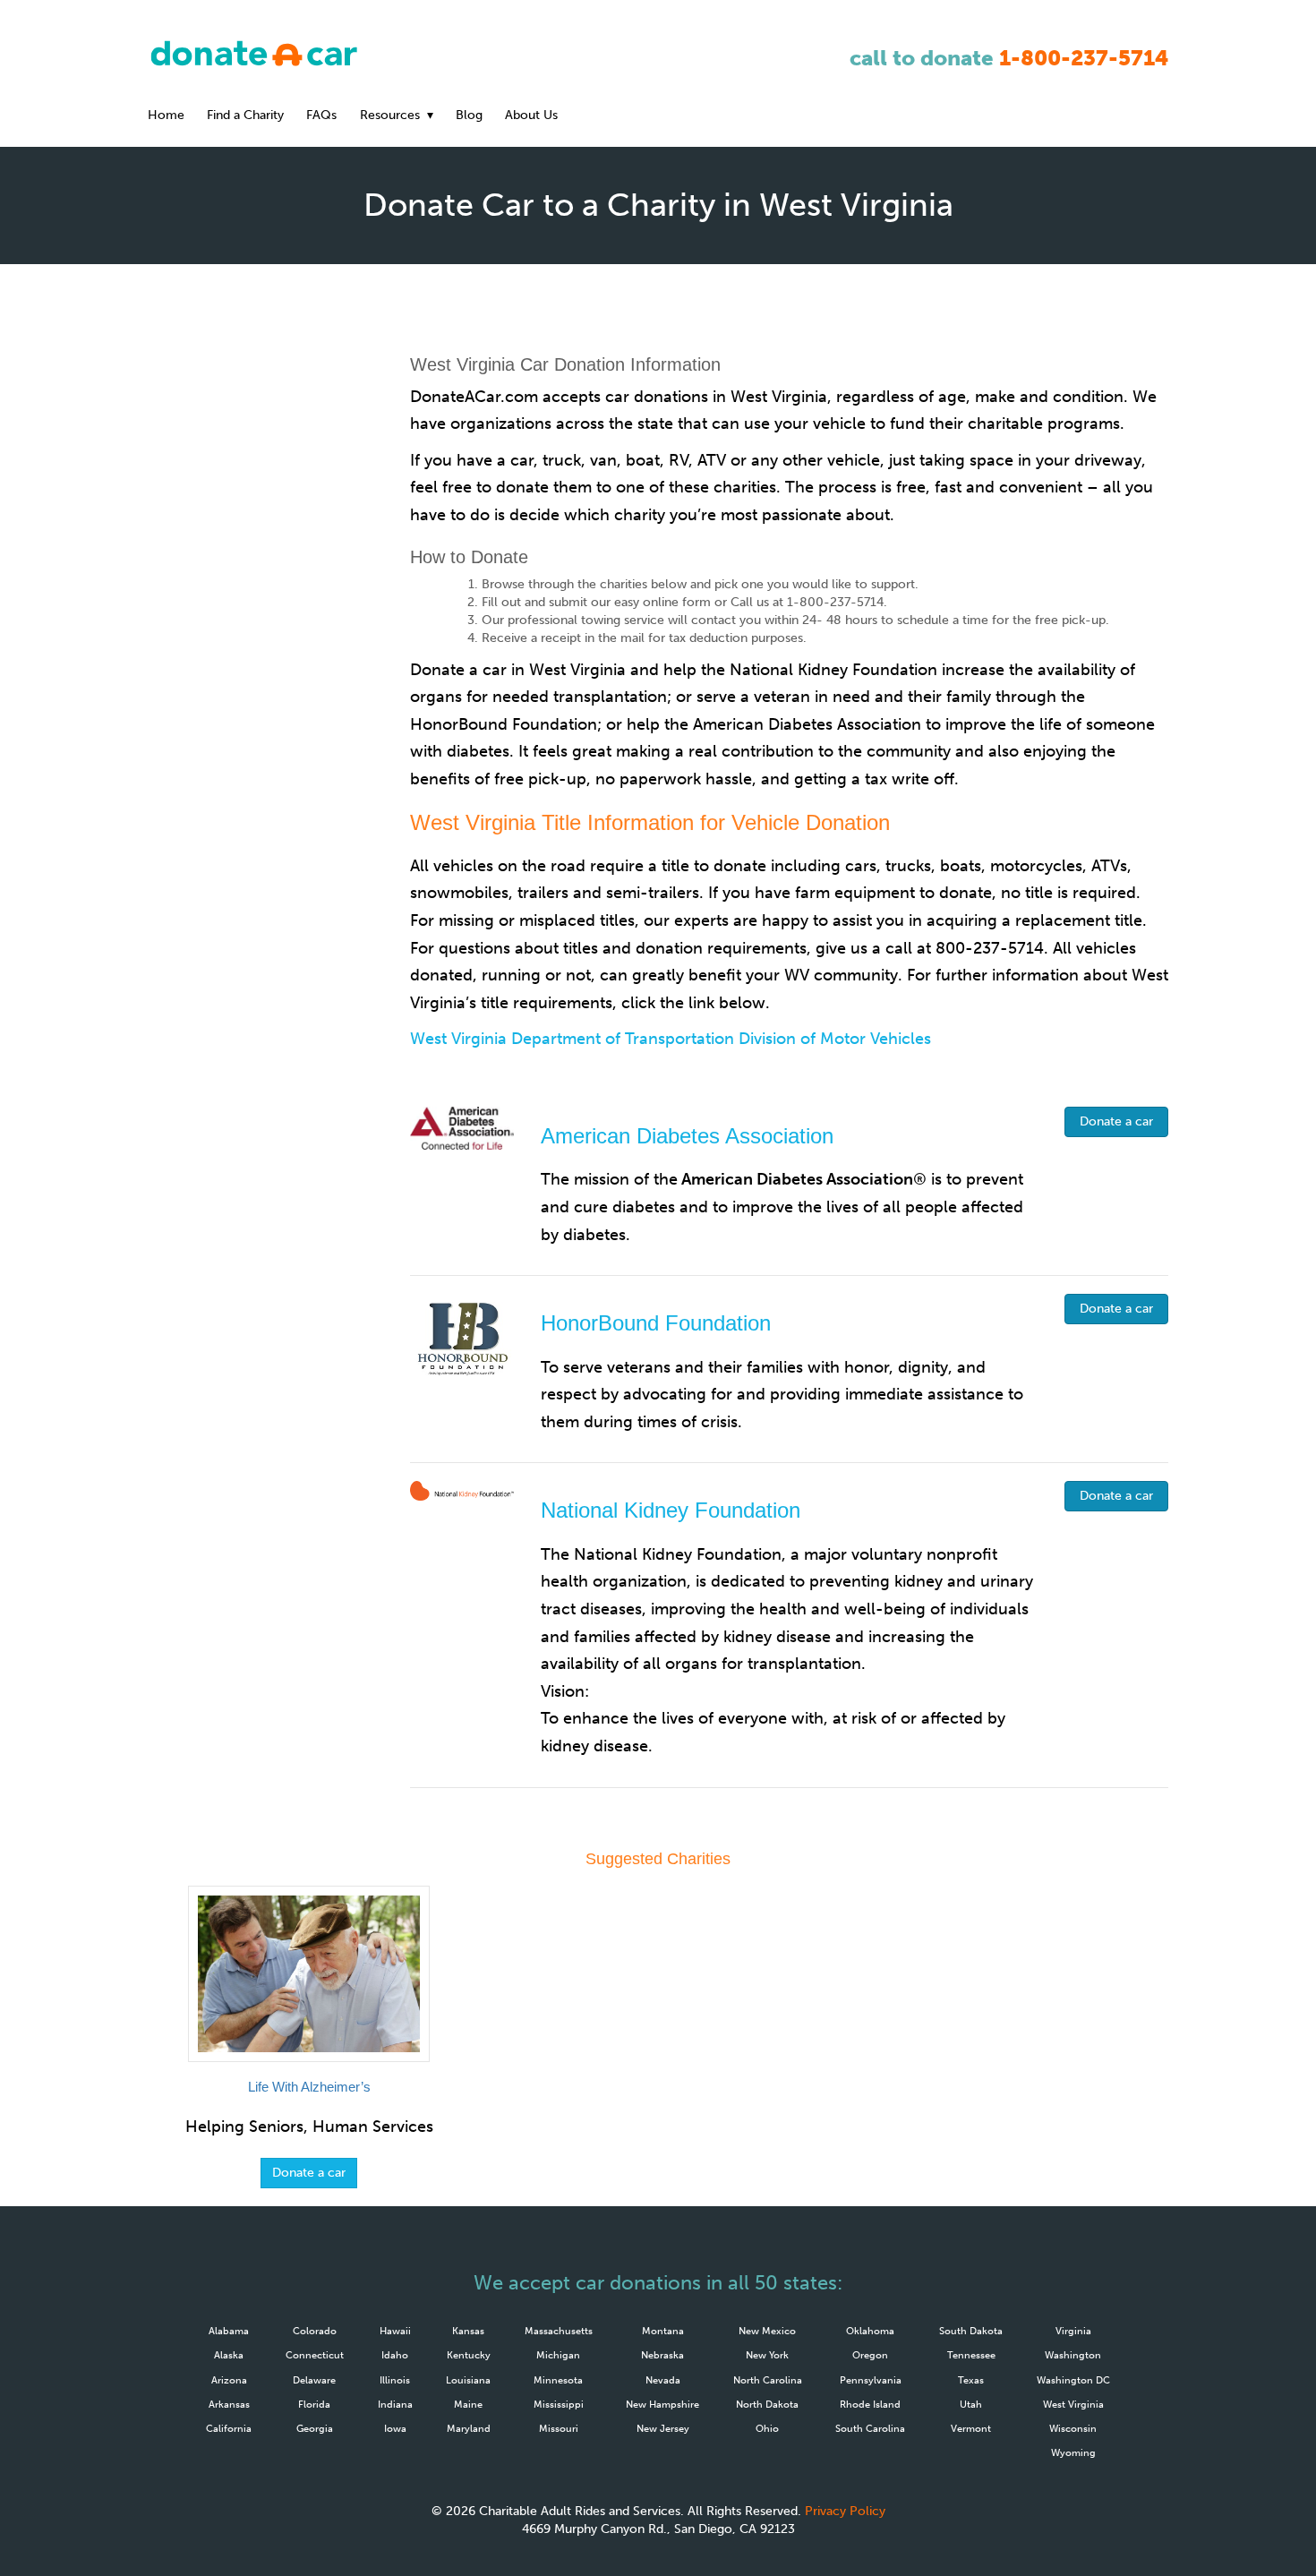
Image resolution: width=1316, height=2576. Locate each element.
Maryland (469, 2428)
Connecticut (315, 2355)
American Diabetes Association (687, 1136)
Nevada (663, 2380)
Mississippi (559, 2404)
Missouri (559, 2428)
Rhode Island (870, 2404)
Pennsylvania (871, 2380)
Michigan (558, 2355)
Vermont (971, 2428)
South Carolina (870, 2428)
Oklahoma (870, 2331)
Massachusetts (559, 2331)
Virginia (1073, 2331)
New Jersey (663, 2428)
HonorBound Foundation (656, 1323)
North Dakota (767, 2404)
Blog (469, 115)
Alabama (229, 2331)
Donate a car (1116, 1121)
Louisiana (468, 2380)
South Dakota (971, 2331)
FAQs (321, 115)
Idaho (395, 2355)
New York (767, 2355)
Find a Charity (245, 115)
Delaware (314, 2380)
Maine (468, 2404)
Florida (314, 2404)
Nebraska (662, 2355)
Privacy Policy (845, 2511)
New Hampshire (662, 2404)
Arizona (229, 2380)
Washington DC (1073, 2380)
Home (166, 115)
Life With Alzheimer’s (309, 2087)
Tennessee (971, 2355)
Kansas (468, 2331)
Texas (971, 2380)
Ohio (767, 2428)
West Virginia (1073, 2404)
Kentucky (469, 2355)
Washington (1073, 2355)
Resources (390, 115)
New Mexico (767, 2331)
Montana (663, 2331)
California (229, 2428)
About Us (531, 115)
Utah (971, 2404)
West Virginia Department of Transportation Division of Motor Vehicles (671, 1039)
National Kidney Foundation (671, 1510)
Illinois (395, 2380)
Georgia (315, 2428)
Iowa (395, 2428)
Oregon (870, 2355)
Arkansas (229, 2404)
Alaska (229, 2355)
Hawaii (395, 2331)
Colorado (315, 2331)
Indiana (395, 2404)
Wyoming (1073, 2452)
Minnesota (558, 2380)
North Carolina (768, 2380)
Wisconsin (1073, 2428)
